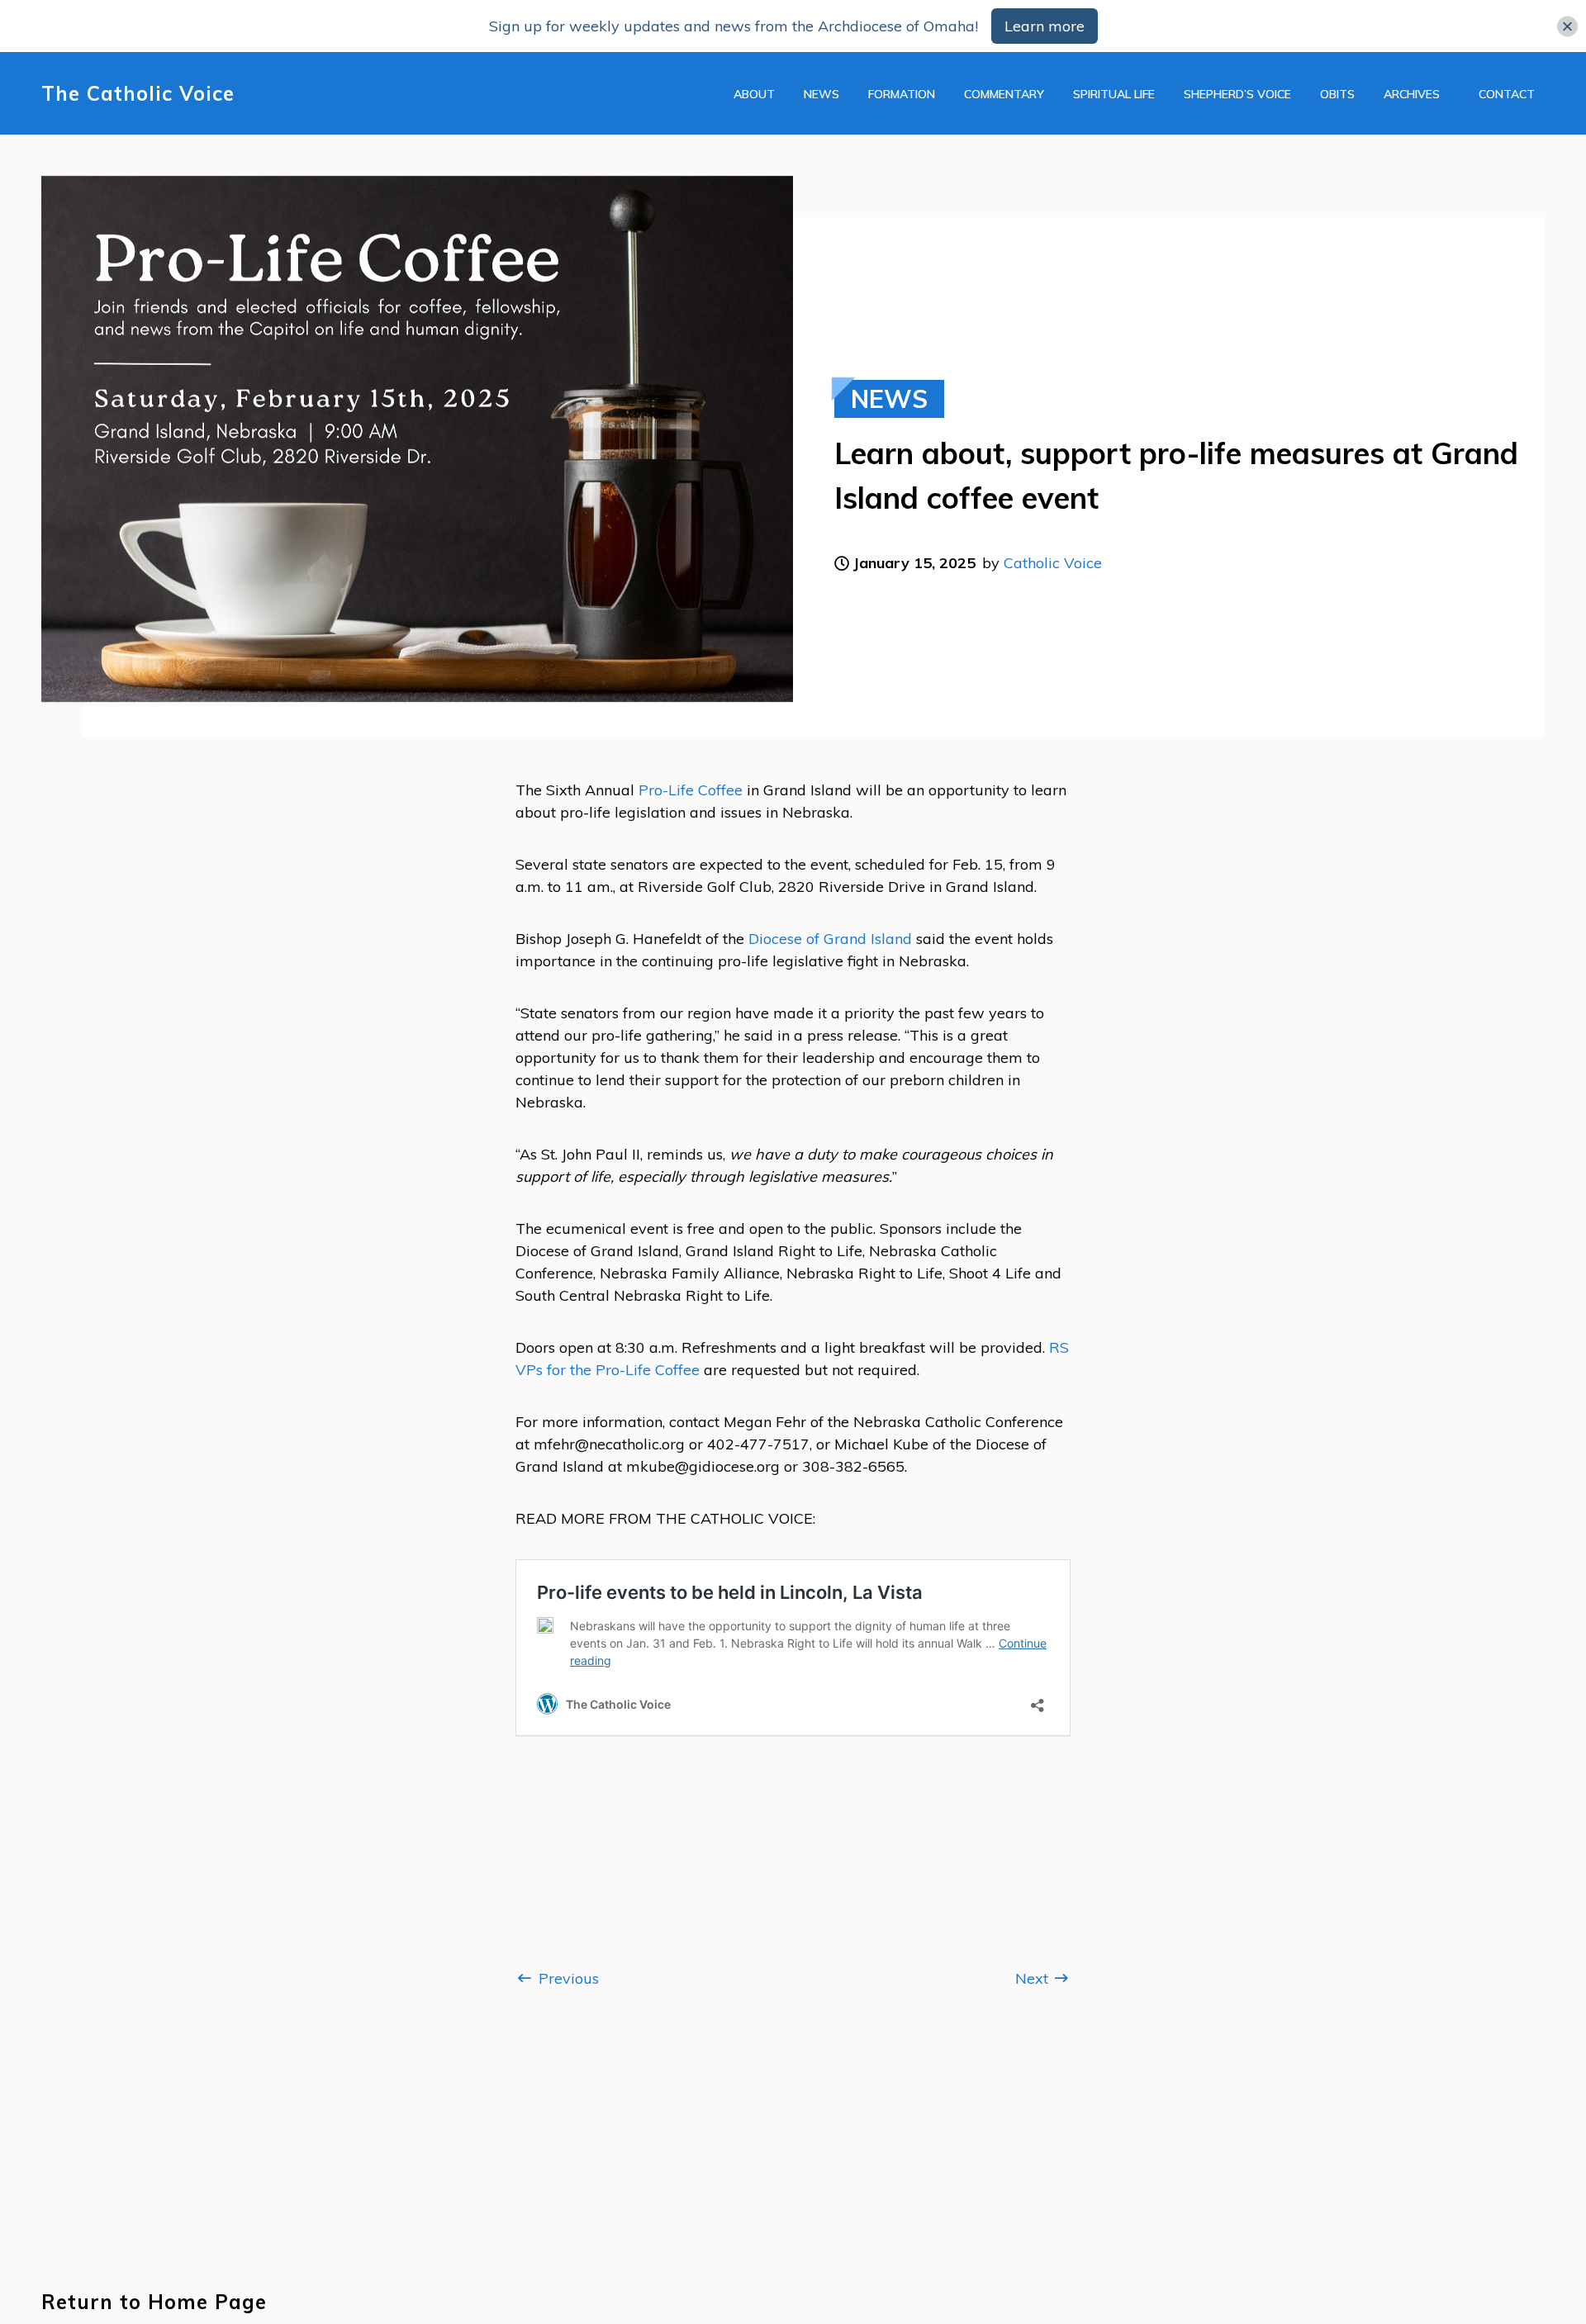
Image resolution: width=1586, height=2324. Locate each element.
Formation (902, 94)
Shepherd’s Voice (1237, 94)
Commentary (1004, 94)
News (821, 94)
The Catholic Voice (138, 94)
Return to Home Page (154, 2302)
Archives (1412, 94)
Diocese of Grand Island (830, 939)
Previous (567, 1978)
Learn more (1045, 26)
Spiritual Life (1114, 94)
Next (1034, 1978)
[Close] (1567, 26)
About (754, 94)
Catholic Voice (1053, 563)
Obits (1337, 94)
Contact (1507, 94)
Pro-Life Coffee (691, 790)
